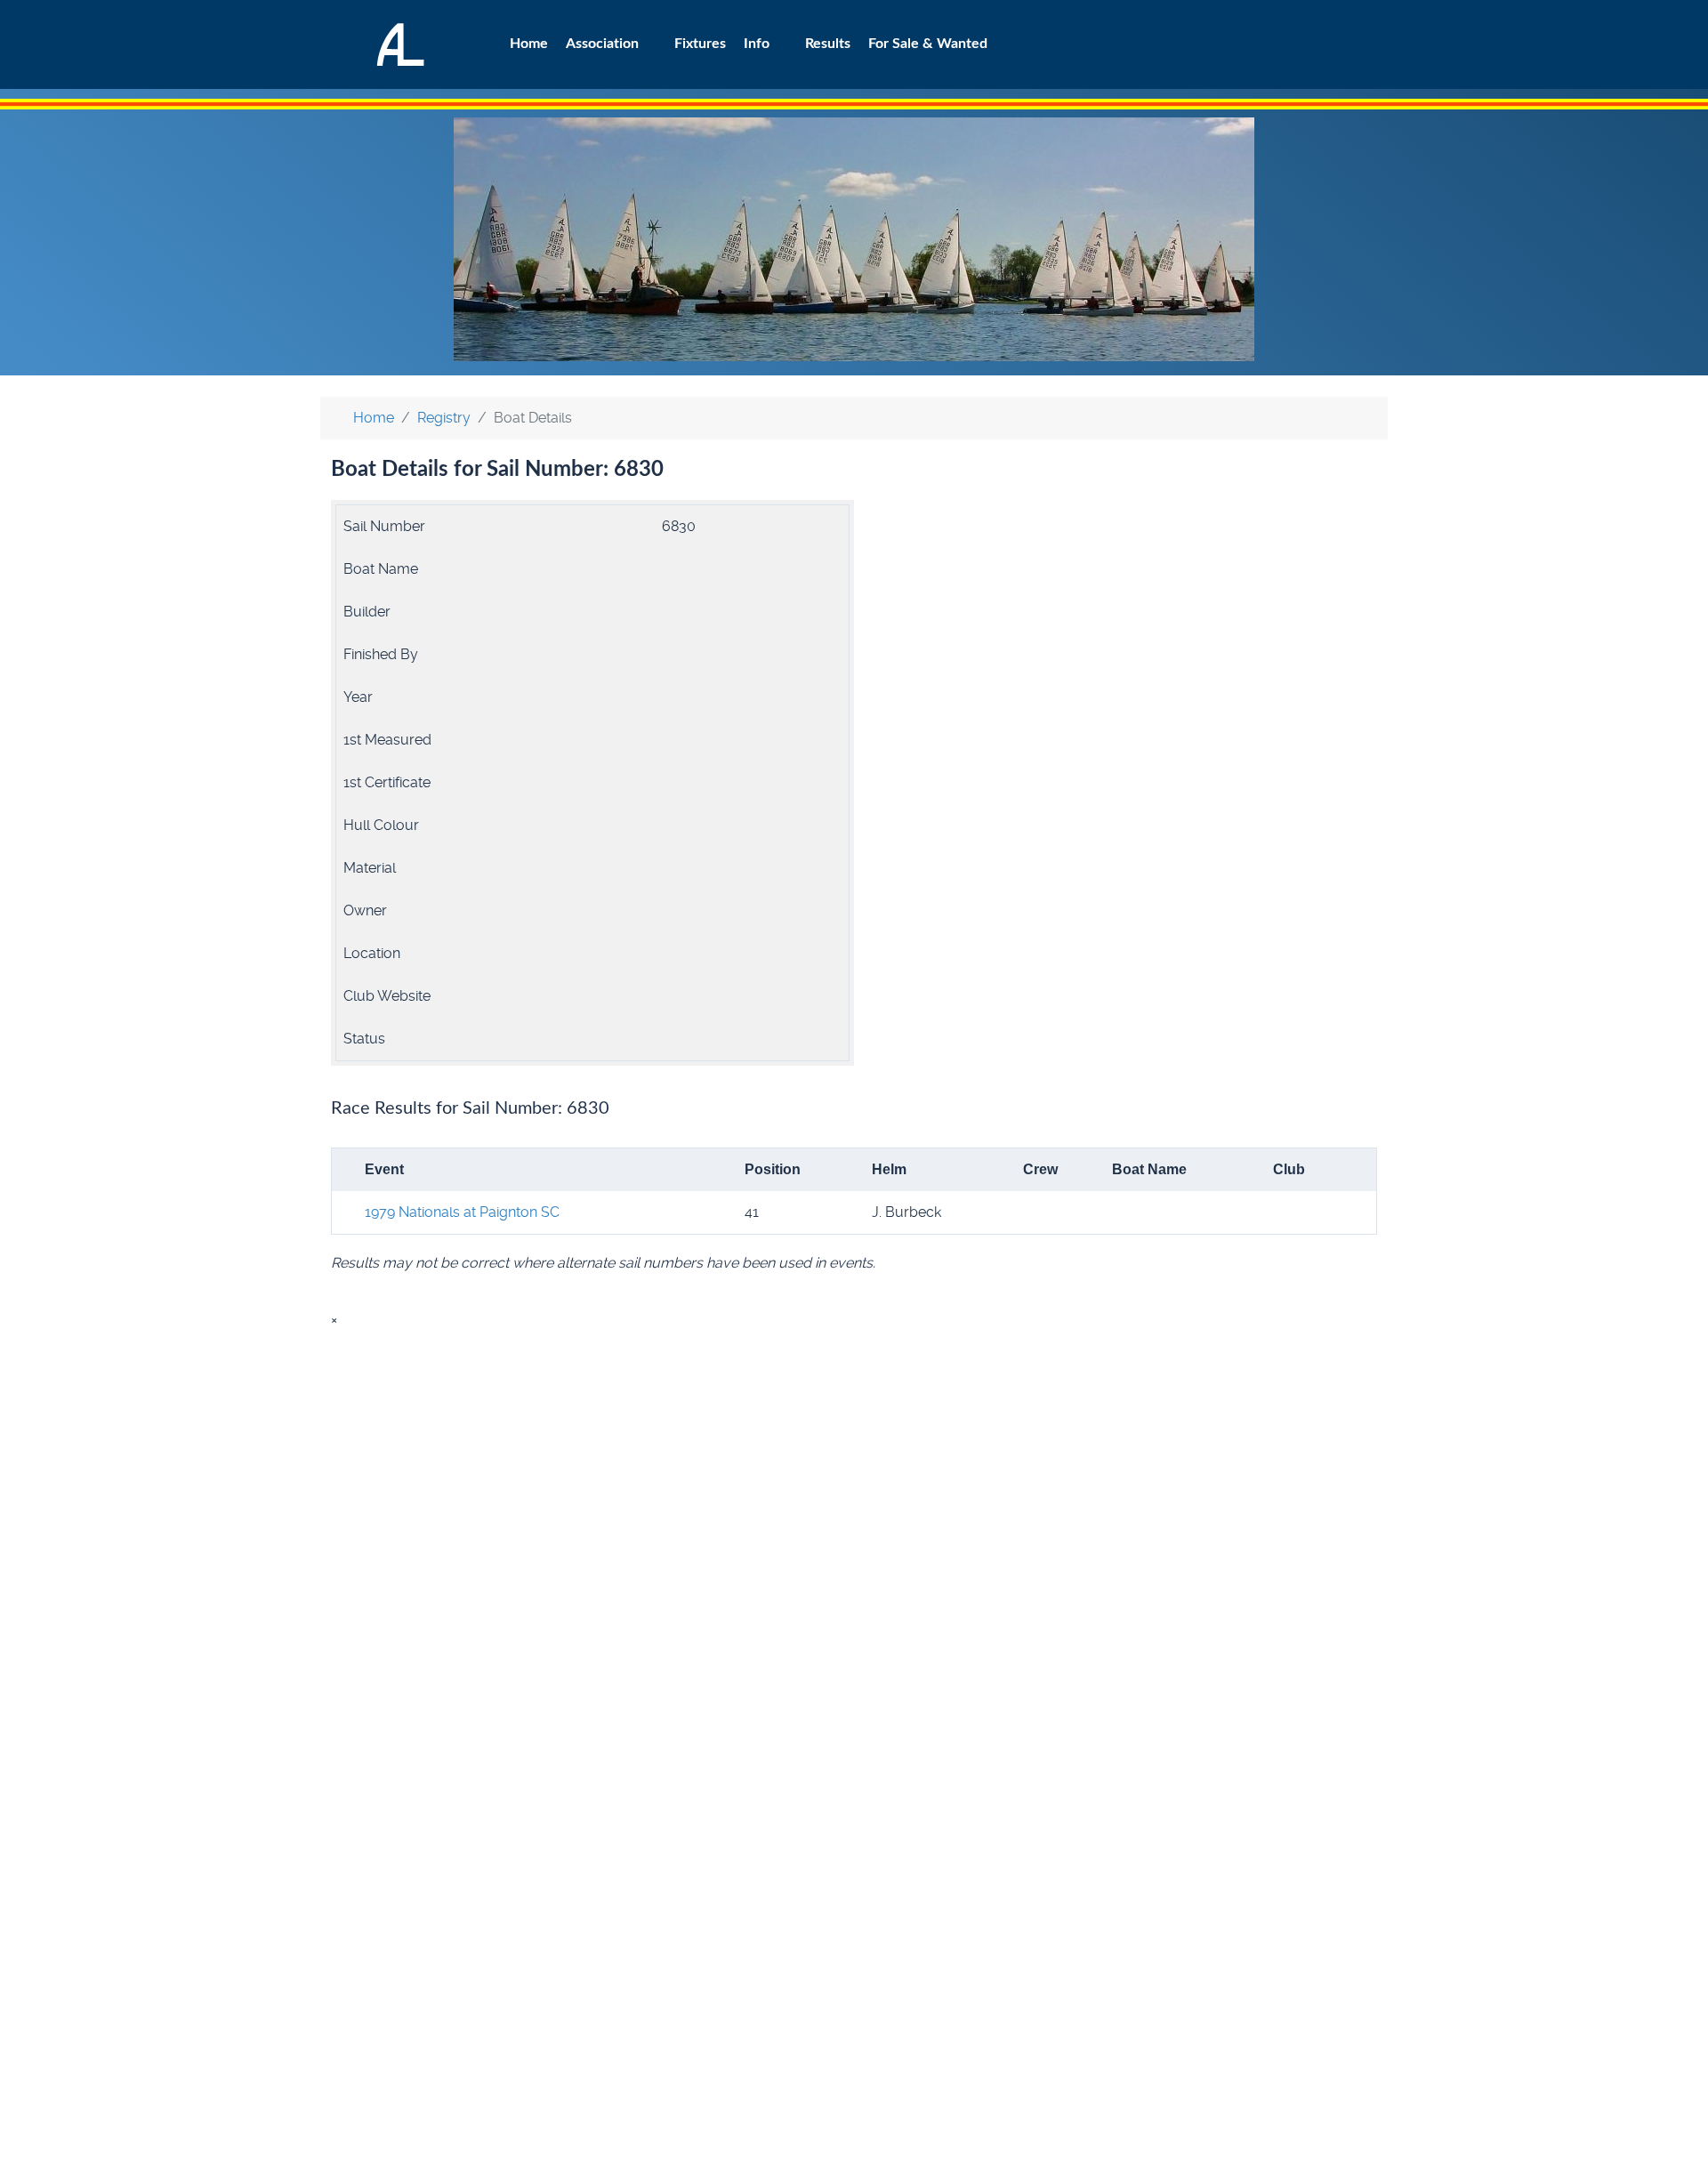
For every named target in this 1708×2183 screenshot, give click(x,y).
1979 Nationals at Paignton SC (462, 1212)
